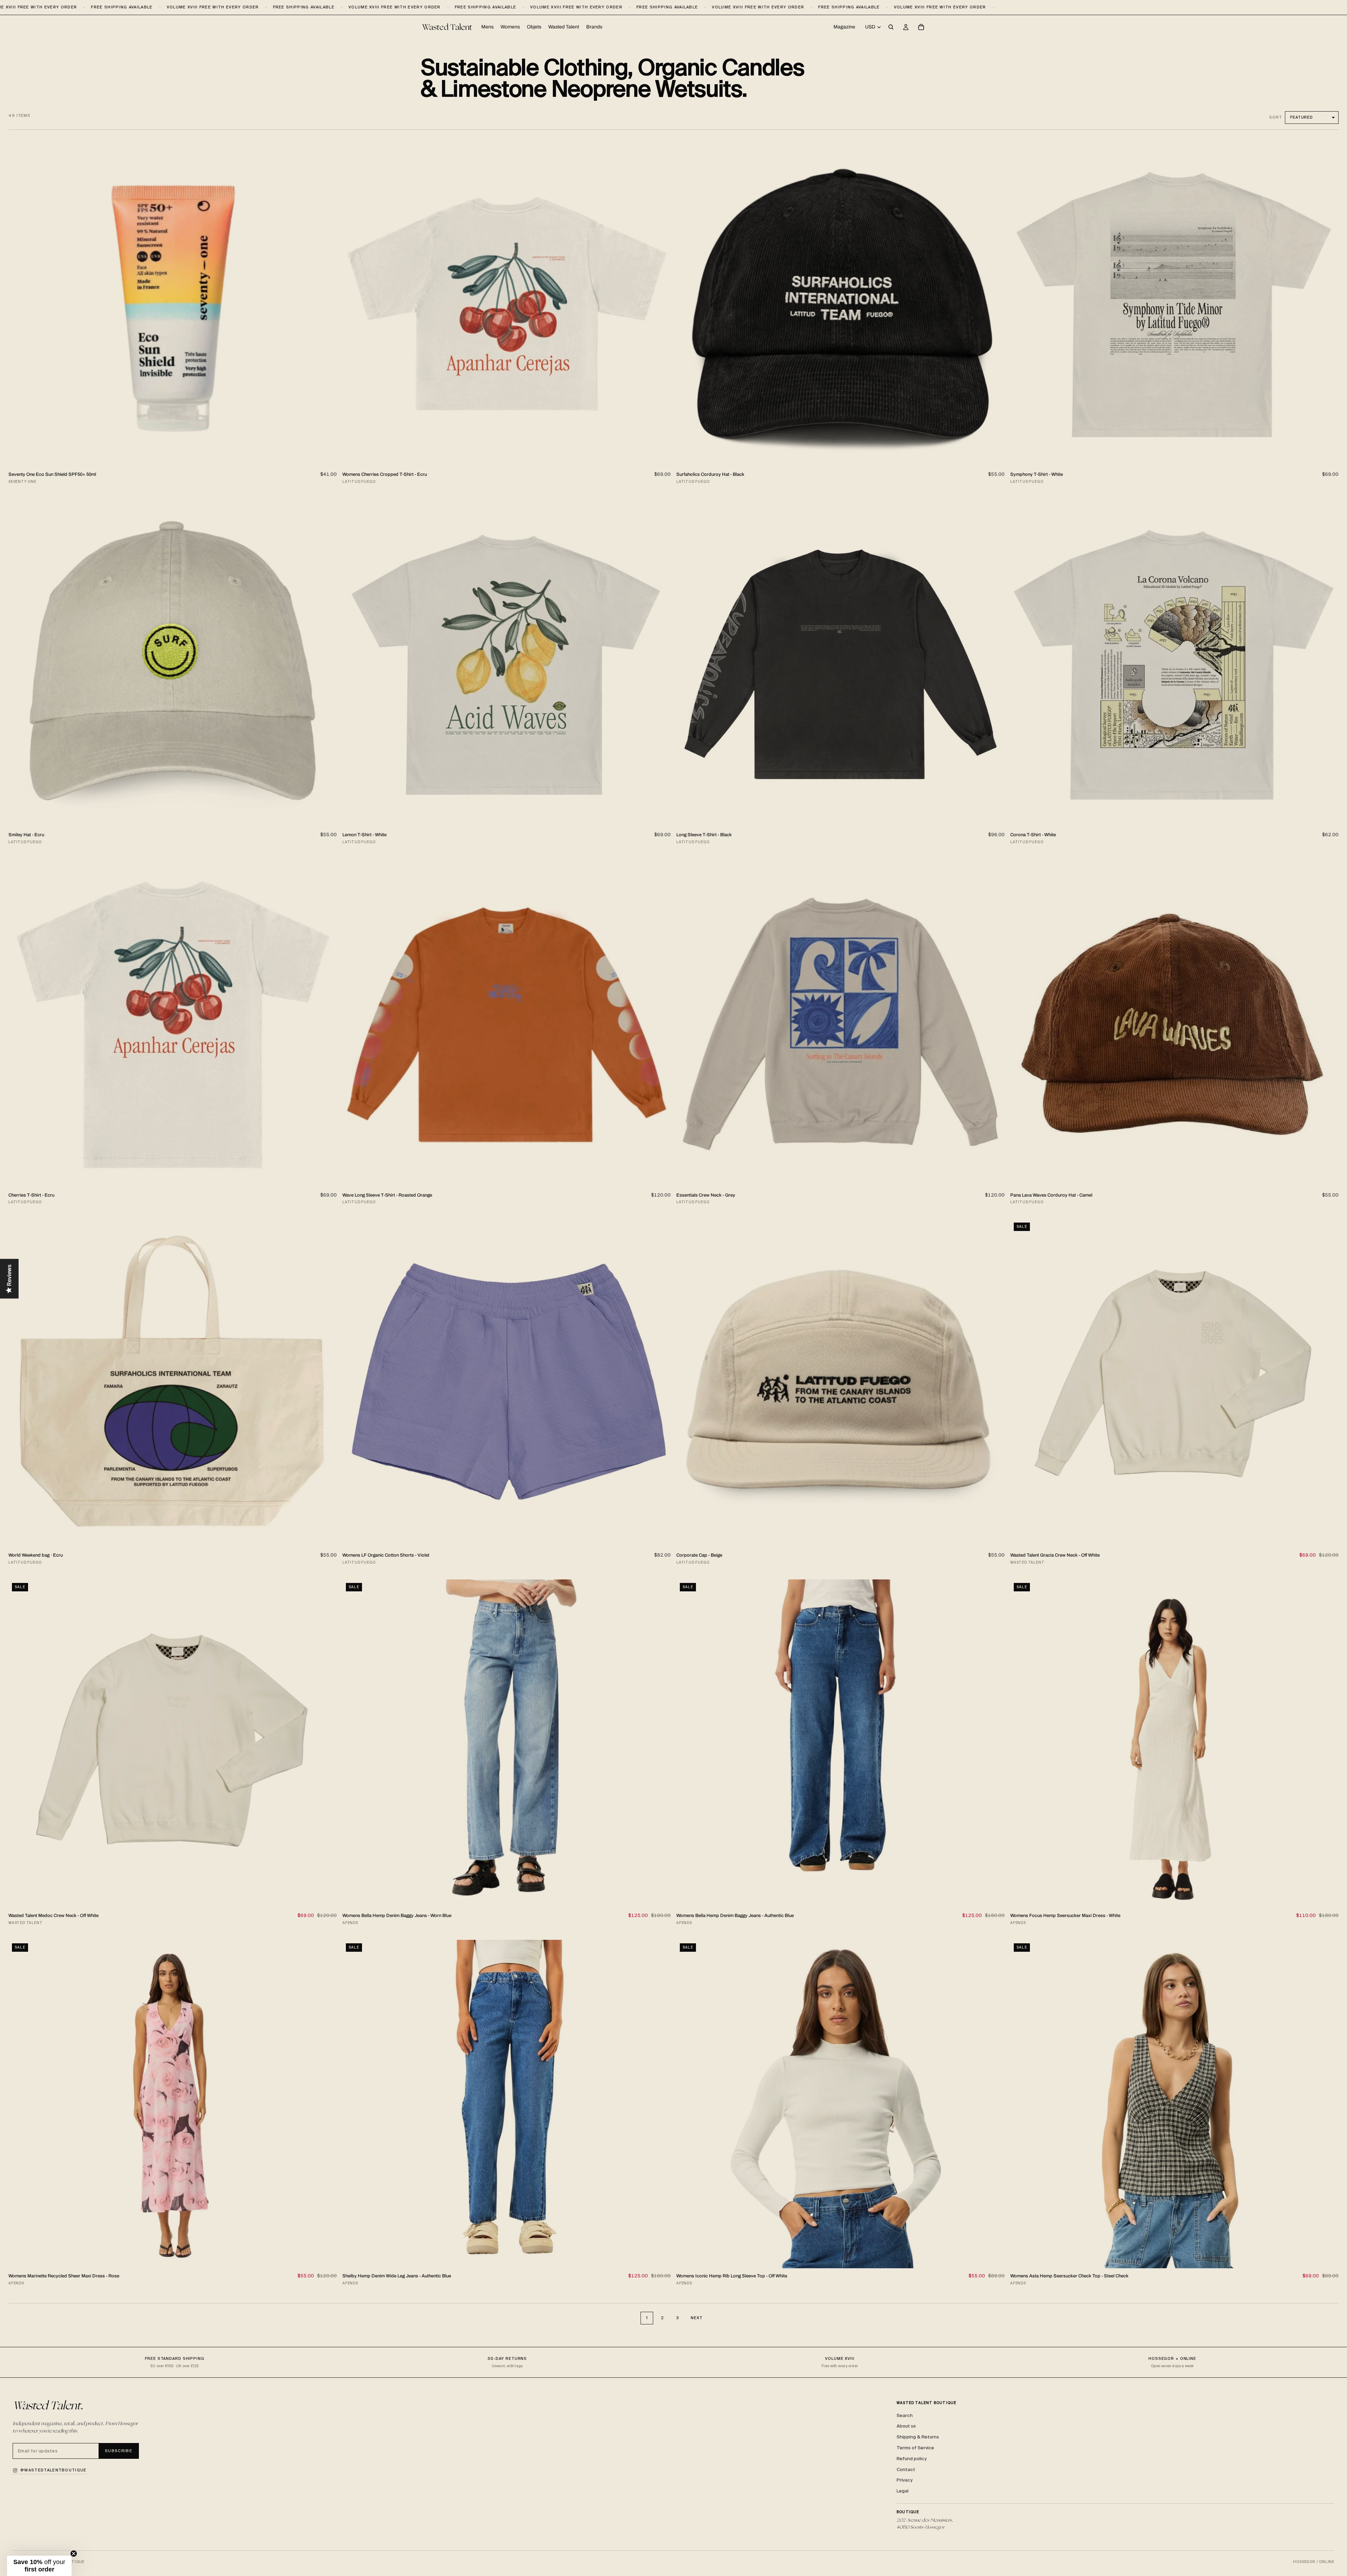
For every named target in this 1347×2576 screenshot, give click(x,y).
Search (905, 2415)
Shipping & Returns (918, 2437)
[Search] (891, 27)
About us (906, 2426)
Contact (906, 2470)
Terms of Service (915, 2448)
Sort (1276, 117)
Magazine (844, 27)
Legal (903, 2491)
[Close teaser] (74, 2554)
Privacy (904, 2480)
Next (697, 2318)
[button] (39, 2566)
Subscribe (119, 2451)
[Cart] (921, 27)
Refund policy (912, 2459)
